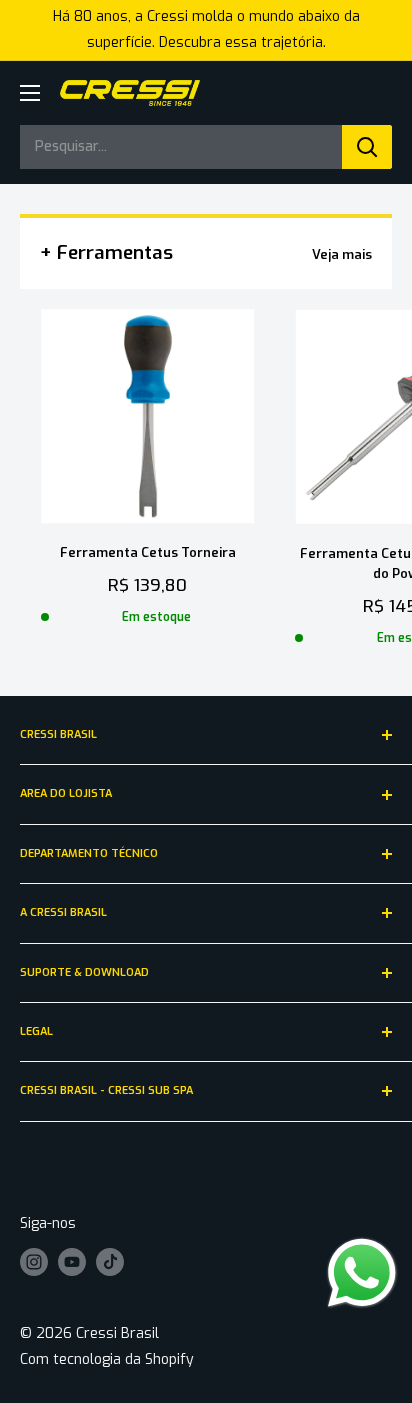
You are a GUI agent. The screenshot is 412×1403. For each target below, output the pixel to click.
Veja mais (342, 254)
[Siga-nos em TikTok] (110, 1262)
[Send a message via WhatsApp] (362, 1273)
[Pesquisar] (367, 147)
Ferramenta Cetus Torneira (148, 552)
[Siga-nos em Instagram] (34, 1262)
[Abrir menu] (30, 93)
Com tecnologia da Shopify (107, 1359)
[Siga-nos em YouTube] (72, 1262)
